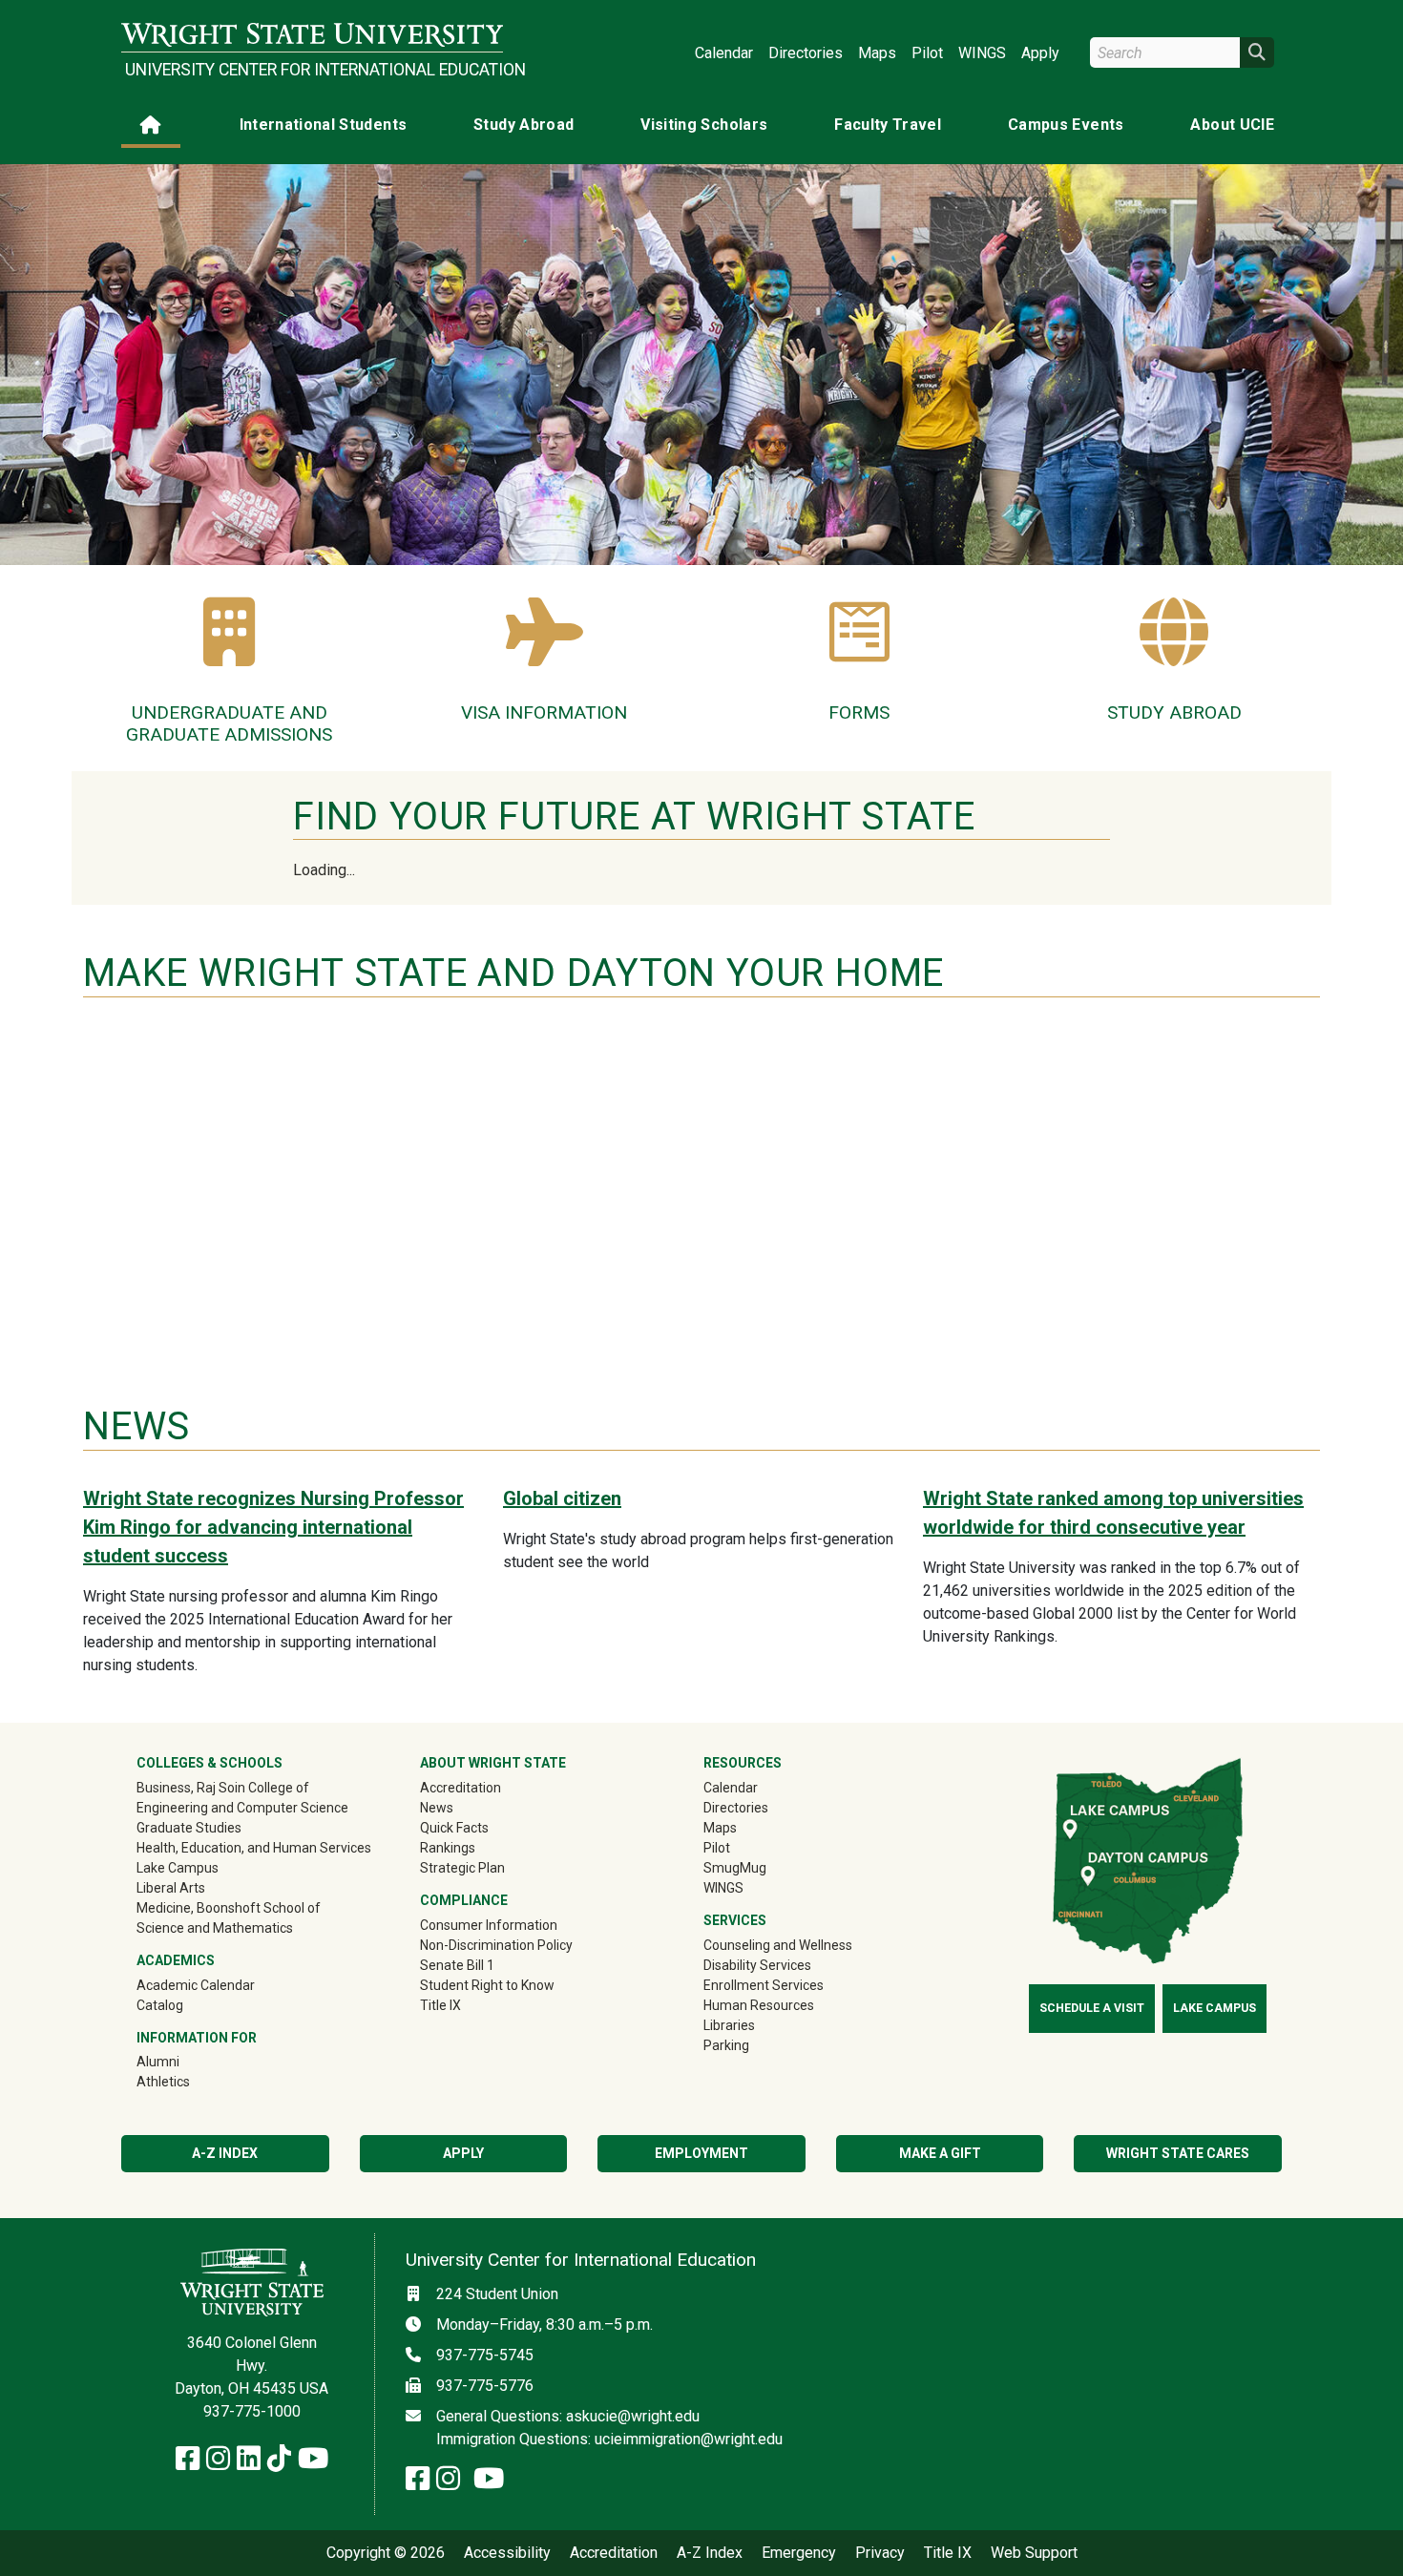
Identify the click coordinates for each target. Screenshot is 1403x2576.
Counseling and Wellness (778, 1945)
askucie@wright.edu (633, 2416)
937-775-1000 (252, 2411)
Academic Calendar (196, 1985)
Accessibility (507, 2553)
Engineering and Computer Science (242, 1808)
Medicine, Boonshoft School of (229, 1908)
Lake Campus (178, 1868)
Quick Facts (454, 1828)
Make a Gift (940, 2153)
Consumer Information (489, 1925)
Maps (877, 53)
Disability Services (757, 1965)
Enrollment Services (764, 1985)
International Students (324, 125)
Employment (701, 2153)
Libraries (729, 2025)
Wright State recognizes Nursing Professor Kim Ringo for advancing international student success (273, 1527)
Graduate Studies (189, 1828)
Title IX (440, 2005)
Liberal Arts (171, 1888)
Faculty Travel (888, 125)
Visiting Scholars (704, 125)
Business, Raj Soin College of (223, 1788)
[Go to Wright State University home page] (312, 35)
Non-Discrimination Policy (496, 1945)
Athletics (190, 2081)
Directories (806, 53)
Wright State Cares (1178, 2153)
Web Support (1034, 2553)
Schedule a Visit (1092, 2008)
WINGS (982, 53)
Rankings (448, 1848)
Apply (1040, 53)
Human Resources (759, 2005)
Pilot (927, 53)
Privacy (880, 2553)
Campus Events (1066, 125)
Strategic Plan (462, 1868)
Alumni (185, 2061)
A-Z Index (225, 2153)
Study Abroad (524, 125)
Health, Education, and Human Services (254, 1848)
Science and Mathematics (215, 1928)
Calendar (724, 53)
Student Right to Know (487, 1985)
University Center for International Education (314, 70)
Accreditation (461, 1788)
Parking (726, 2045)
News (437, 1808)
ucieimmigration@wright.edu (689, 2439)
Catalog (160, 2005)
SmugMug (762, 1867)
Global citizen (562, 1498)
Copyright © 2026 (386, 2553)
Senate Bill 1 (457, 1965)
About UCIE (1232, 125)
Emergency (799, 2553)
